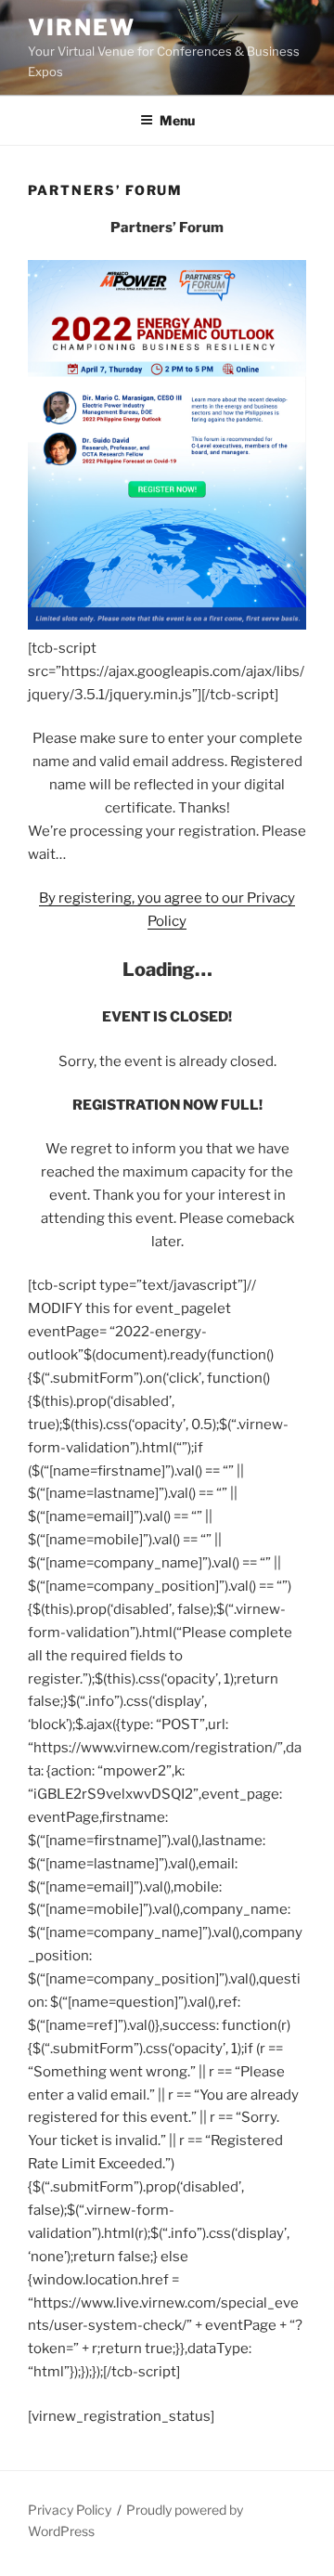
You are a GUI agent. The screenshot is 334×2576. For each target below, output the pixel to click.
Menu (177, 120)
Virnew (82, 27)
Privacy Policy (70, 2510)
